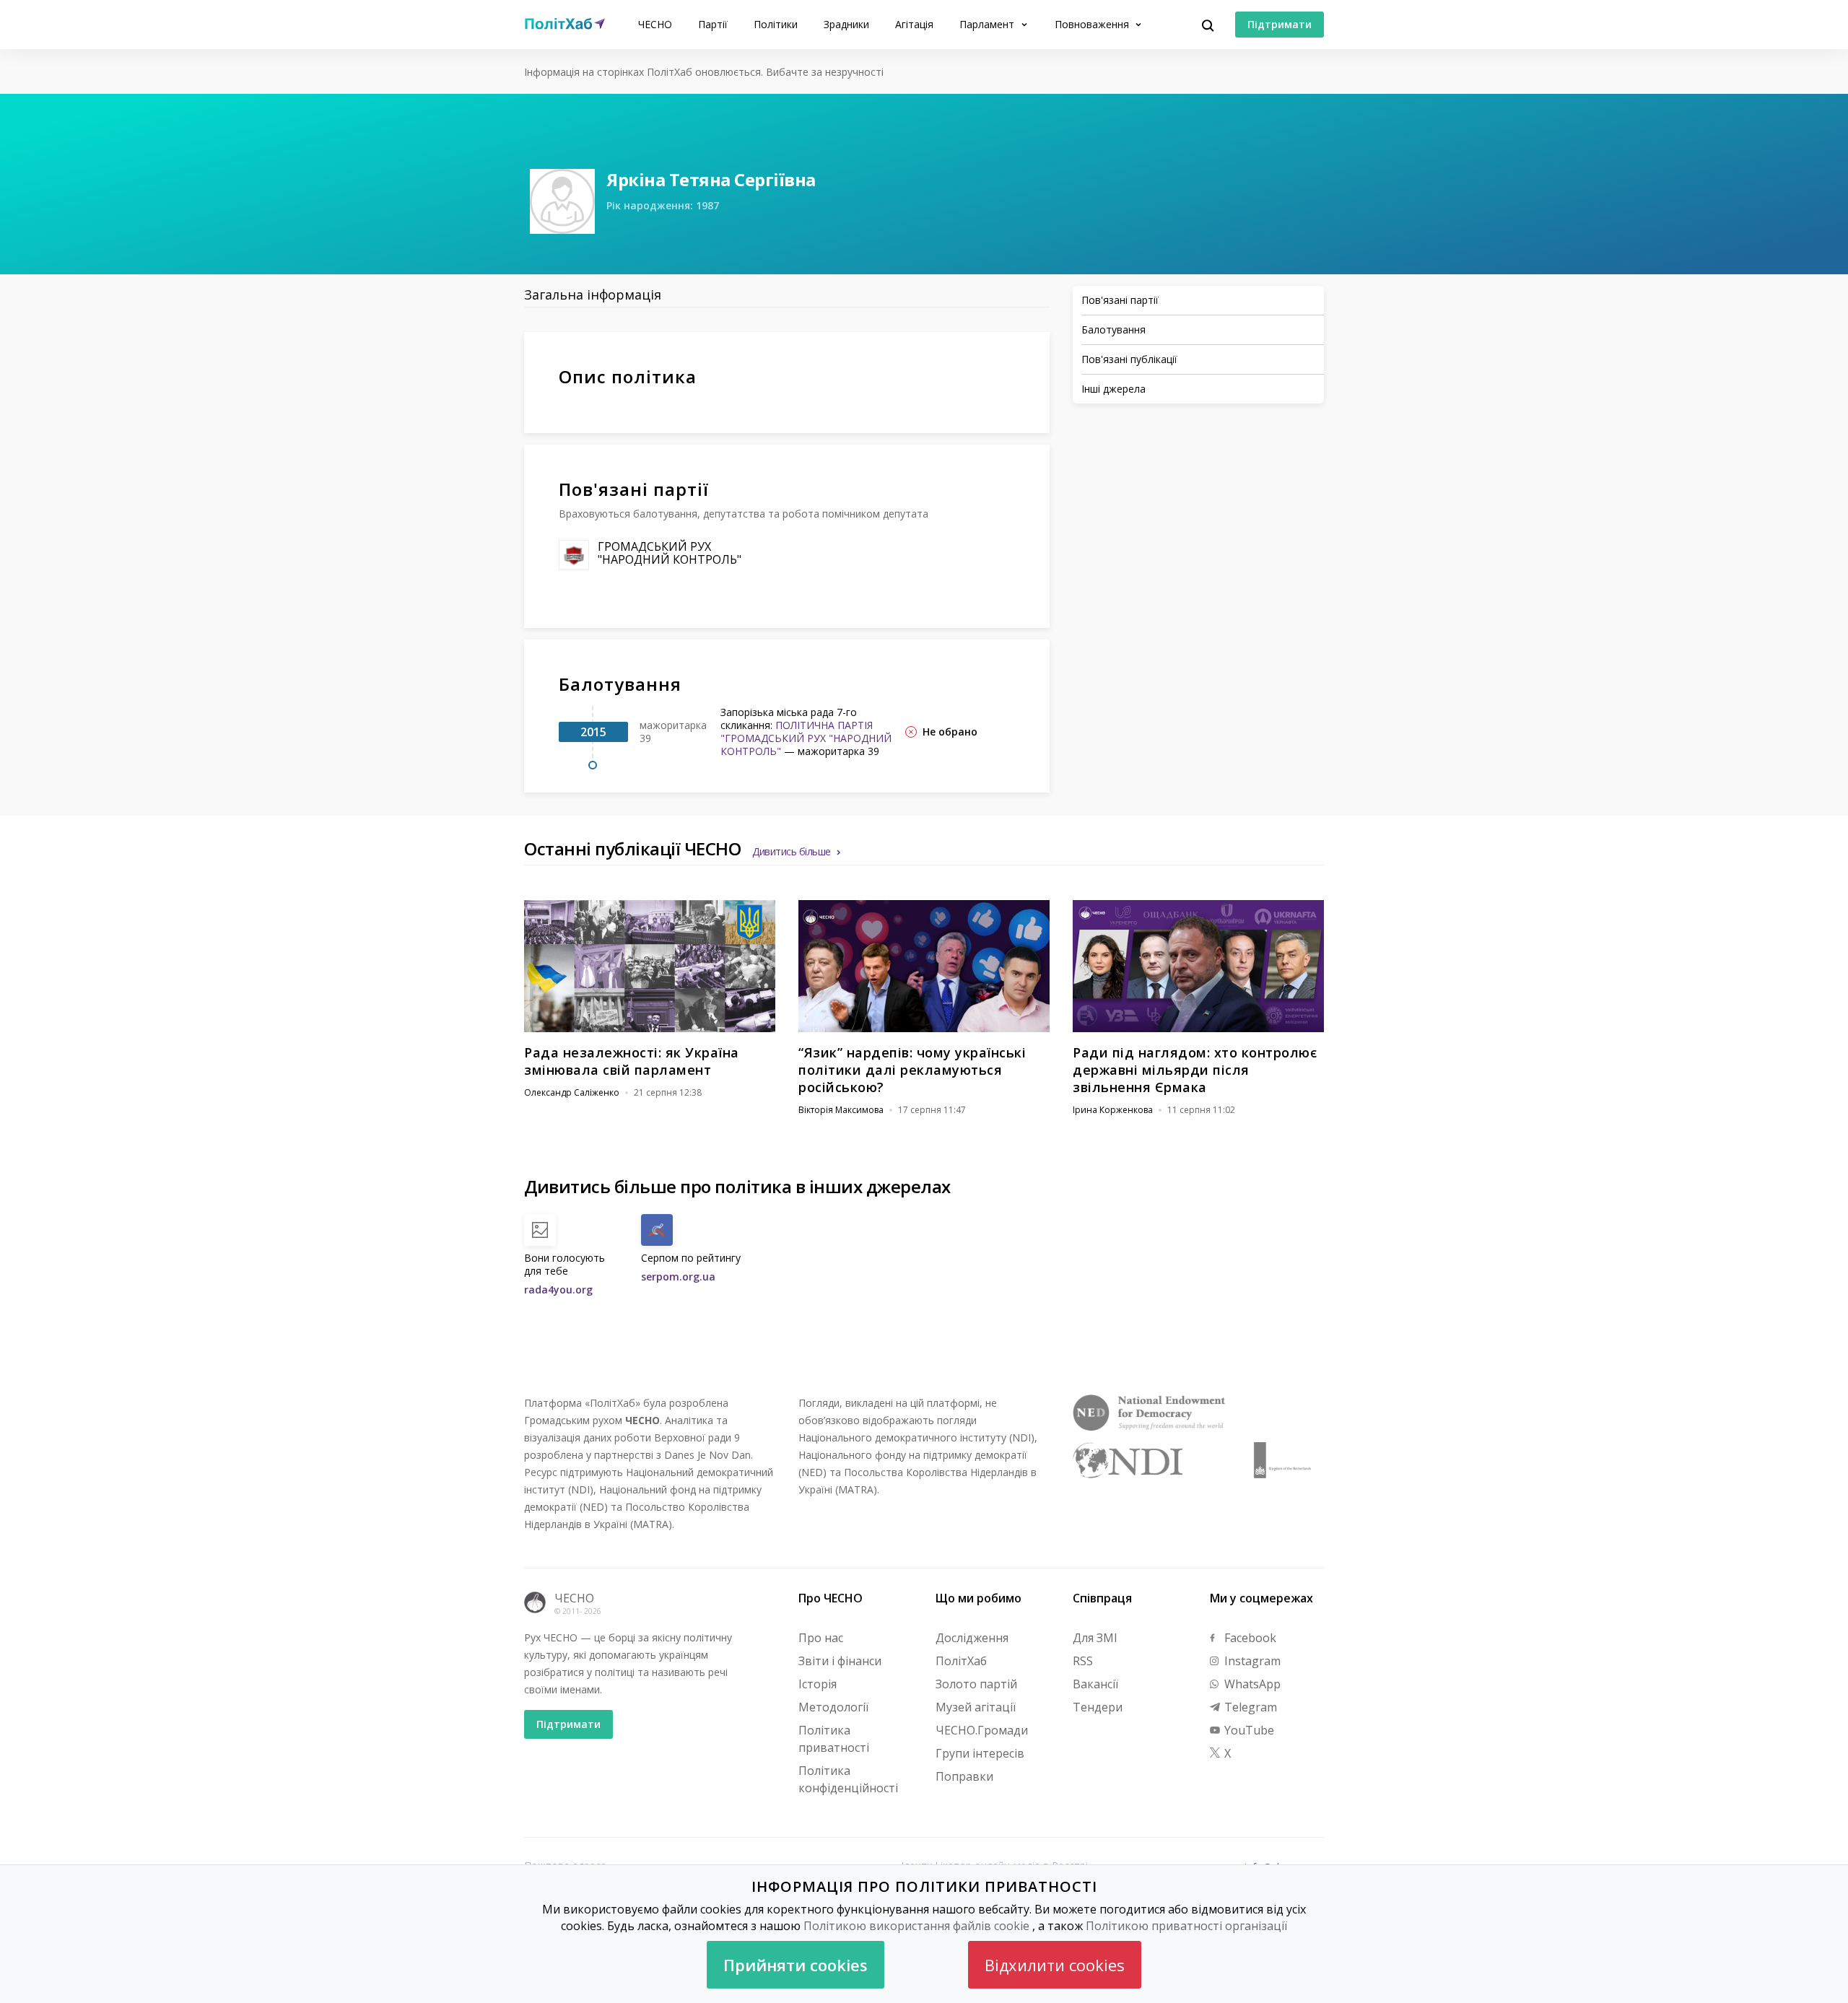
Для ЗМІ (1095, 1638)
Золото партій (976, 1684)
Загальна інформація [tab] (593, 294)
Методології (833, 1707)
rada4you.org (558, 1289)
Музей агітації (976, 1707)
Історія (818, 1684)
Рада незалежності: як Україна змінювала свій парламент (632, 1061)
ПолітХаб (961, 1661)
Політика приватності (834, 1739)
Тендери (1098, 1707)
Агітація (914, 24)
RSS (1083, 1661)
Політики (776, 24)
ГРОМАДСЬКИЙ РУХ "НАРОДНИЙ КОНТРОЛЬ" (670, 553)
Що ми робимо (979, 1598)
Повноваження (1093, 24)
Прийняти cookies (796, 1965)
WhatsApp (1251, 1684)
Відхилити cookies (1055, 1965)
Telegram (1249, 1707)
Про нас (821, 1638)
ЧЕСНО (655, 24)
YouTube (1248, 1730)
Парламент (988, 24)
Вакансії (1095, 1684)
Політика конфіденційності (848, 1779)
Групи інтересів (980, 1753)
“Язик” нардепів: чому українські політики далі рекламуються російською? (912, 1070)
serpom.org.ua (678, 1277)
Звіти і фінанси (840, 1661)
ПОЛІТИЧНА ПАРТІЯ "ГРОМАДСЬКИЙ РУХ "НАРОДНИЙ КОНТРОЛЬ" (806, 738)
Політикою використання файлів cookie (916, 1926)
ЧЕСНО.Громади (982, 1730)
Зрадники (846, 24)
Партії (713, 24)
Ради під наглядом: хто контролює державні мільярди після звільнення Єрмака (1195, 1070)
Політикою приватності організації (1186, 1926)
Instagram (1251, 1661)
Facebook (1249, 1638)
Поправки (964, 1776)
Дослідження (972, 1638)
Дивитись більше (792, 851)
